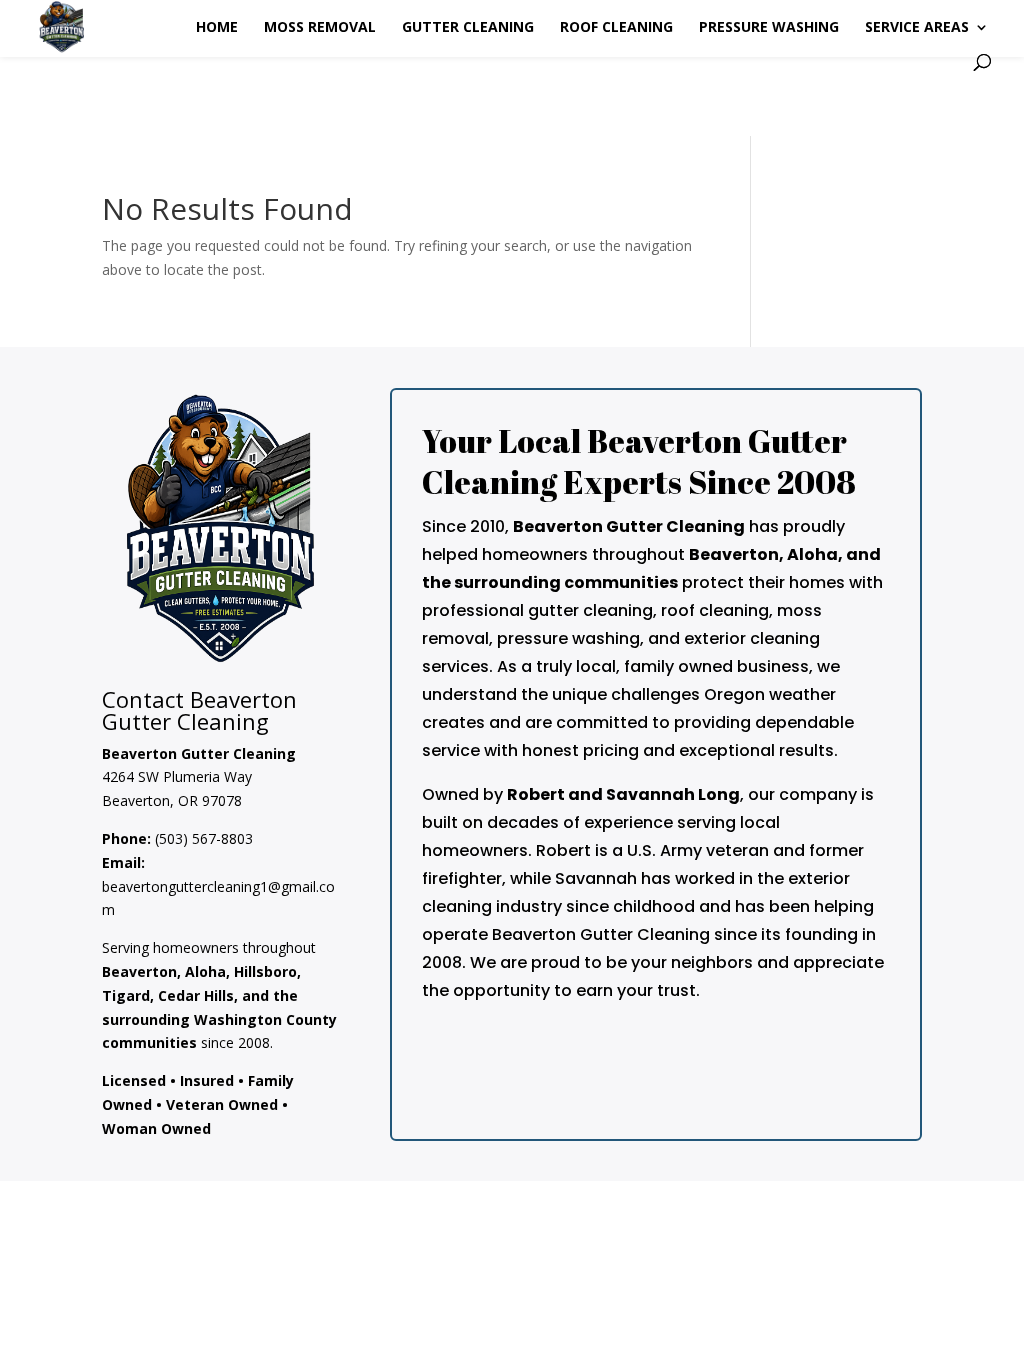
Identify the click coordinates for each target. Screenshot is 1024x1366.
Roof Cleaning (616, 28)
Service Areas (917, 28)
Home (217, 28)
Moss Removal (320, 28)
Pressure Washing (769, 28)
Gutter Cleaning (468, 28)
